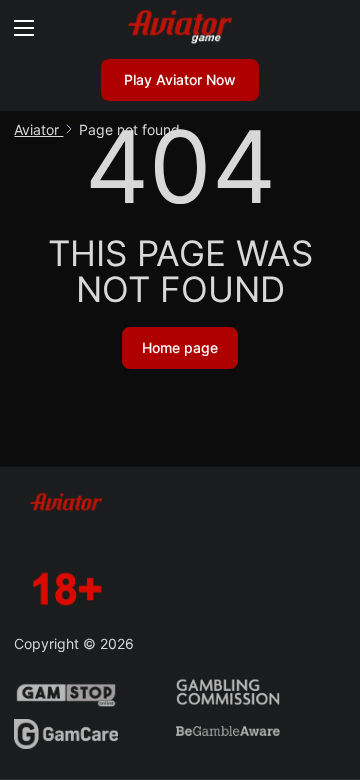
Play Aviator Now (180, 79)
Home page (180, 347)
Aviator (38, 129)
